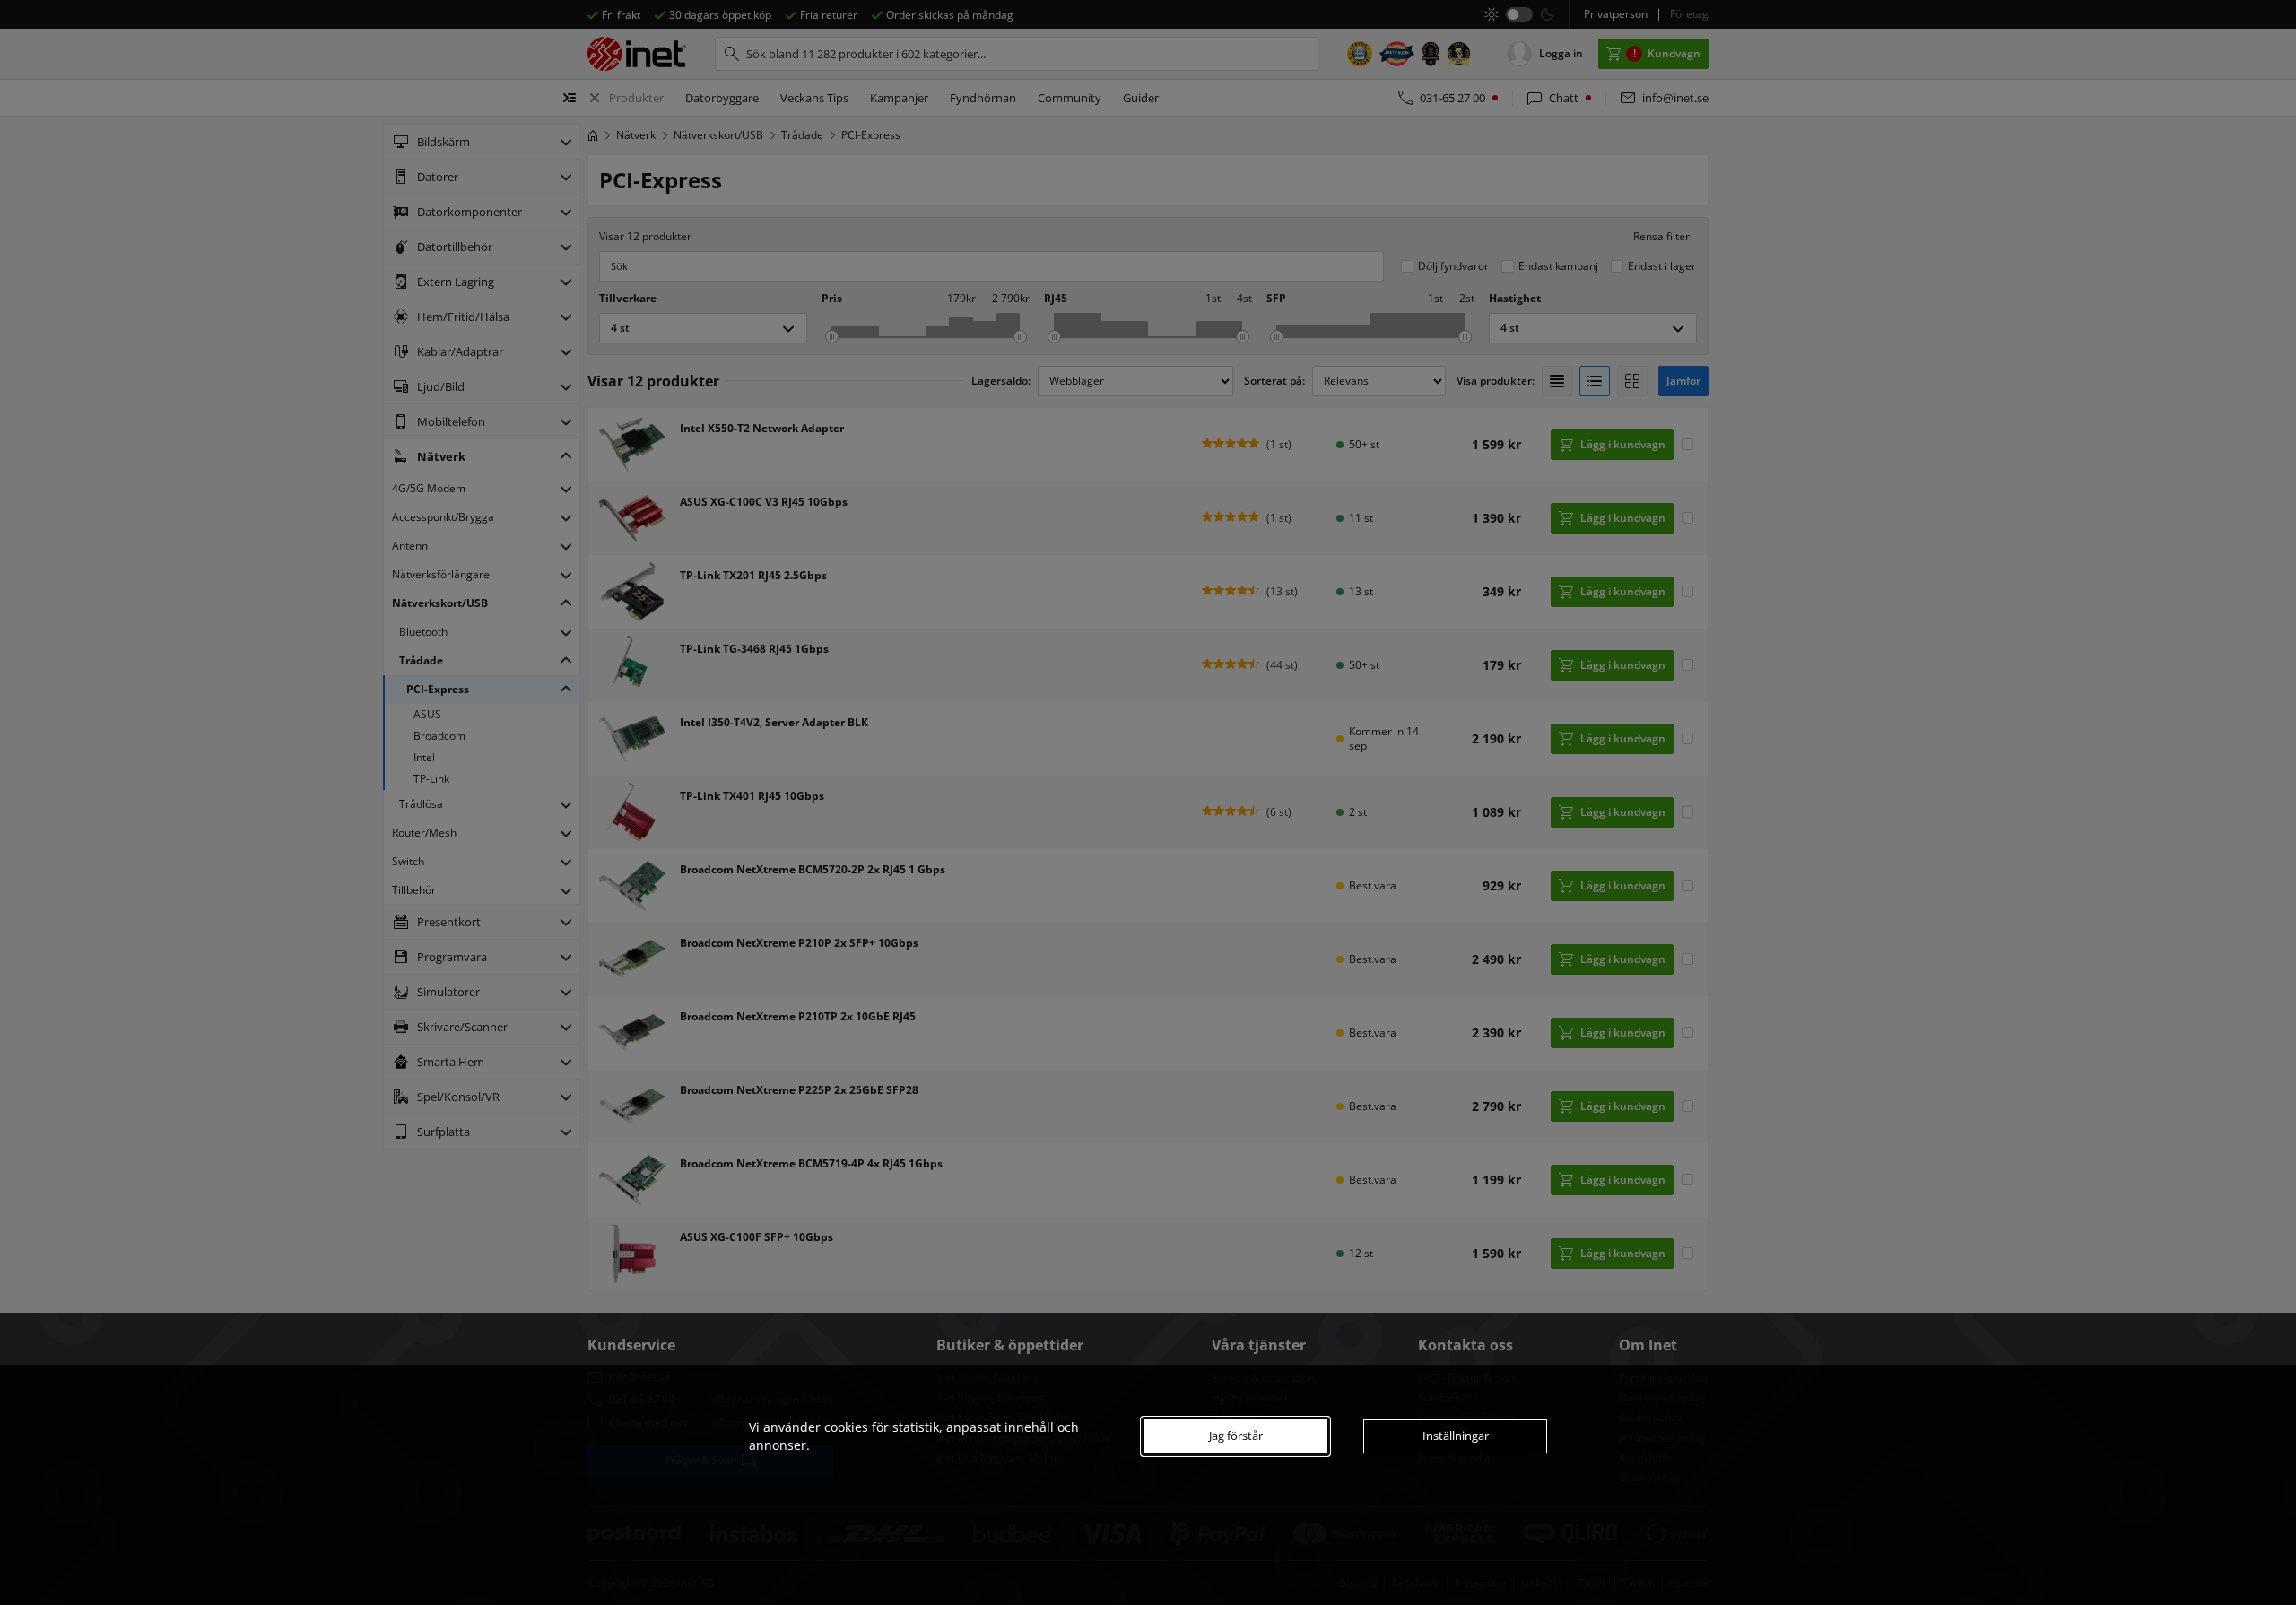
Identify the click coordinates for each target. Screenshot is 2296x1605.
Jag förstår (1236, 1436)
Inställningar (1456, 1436)
